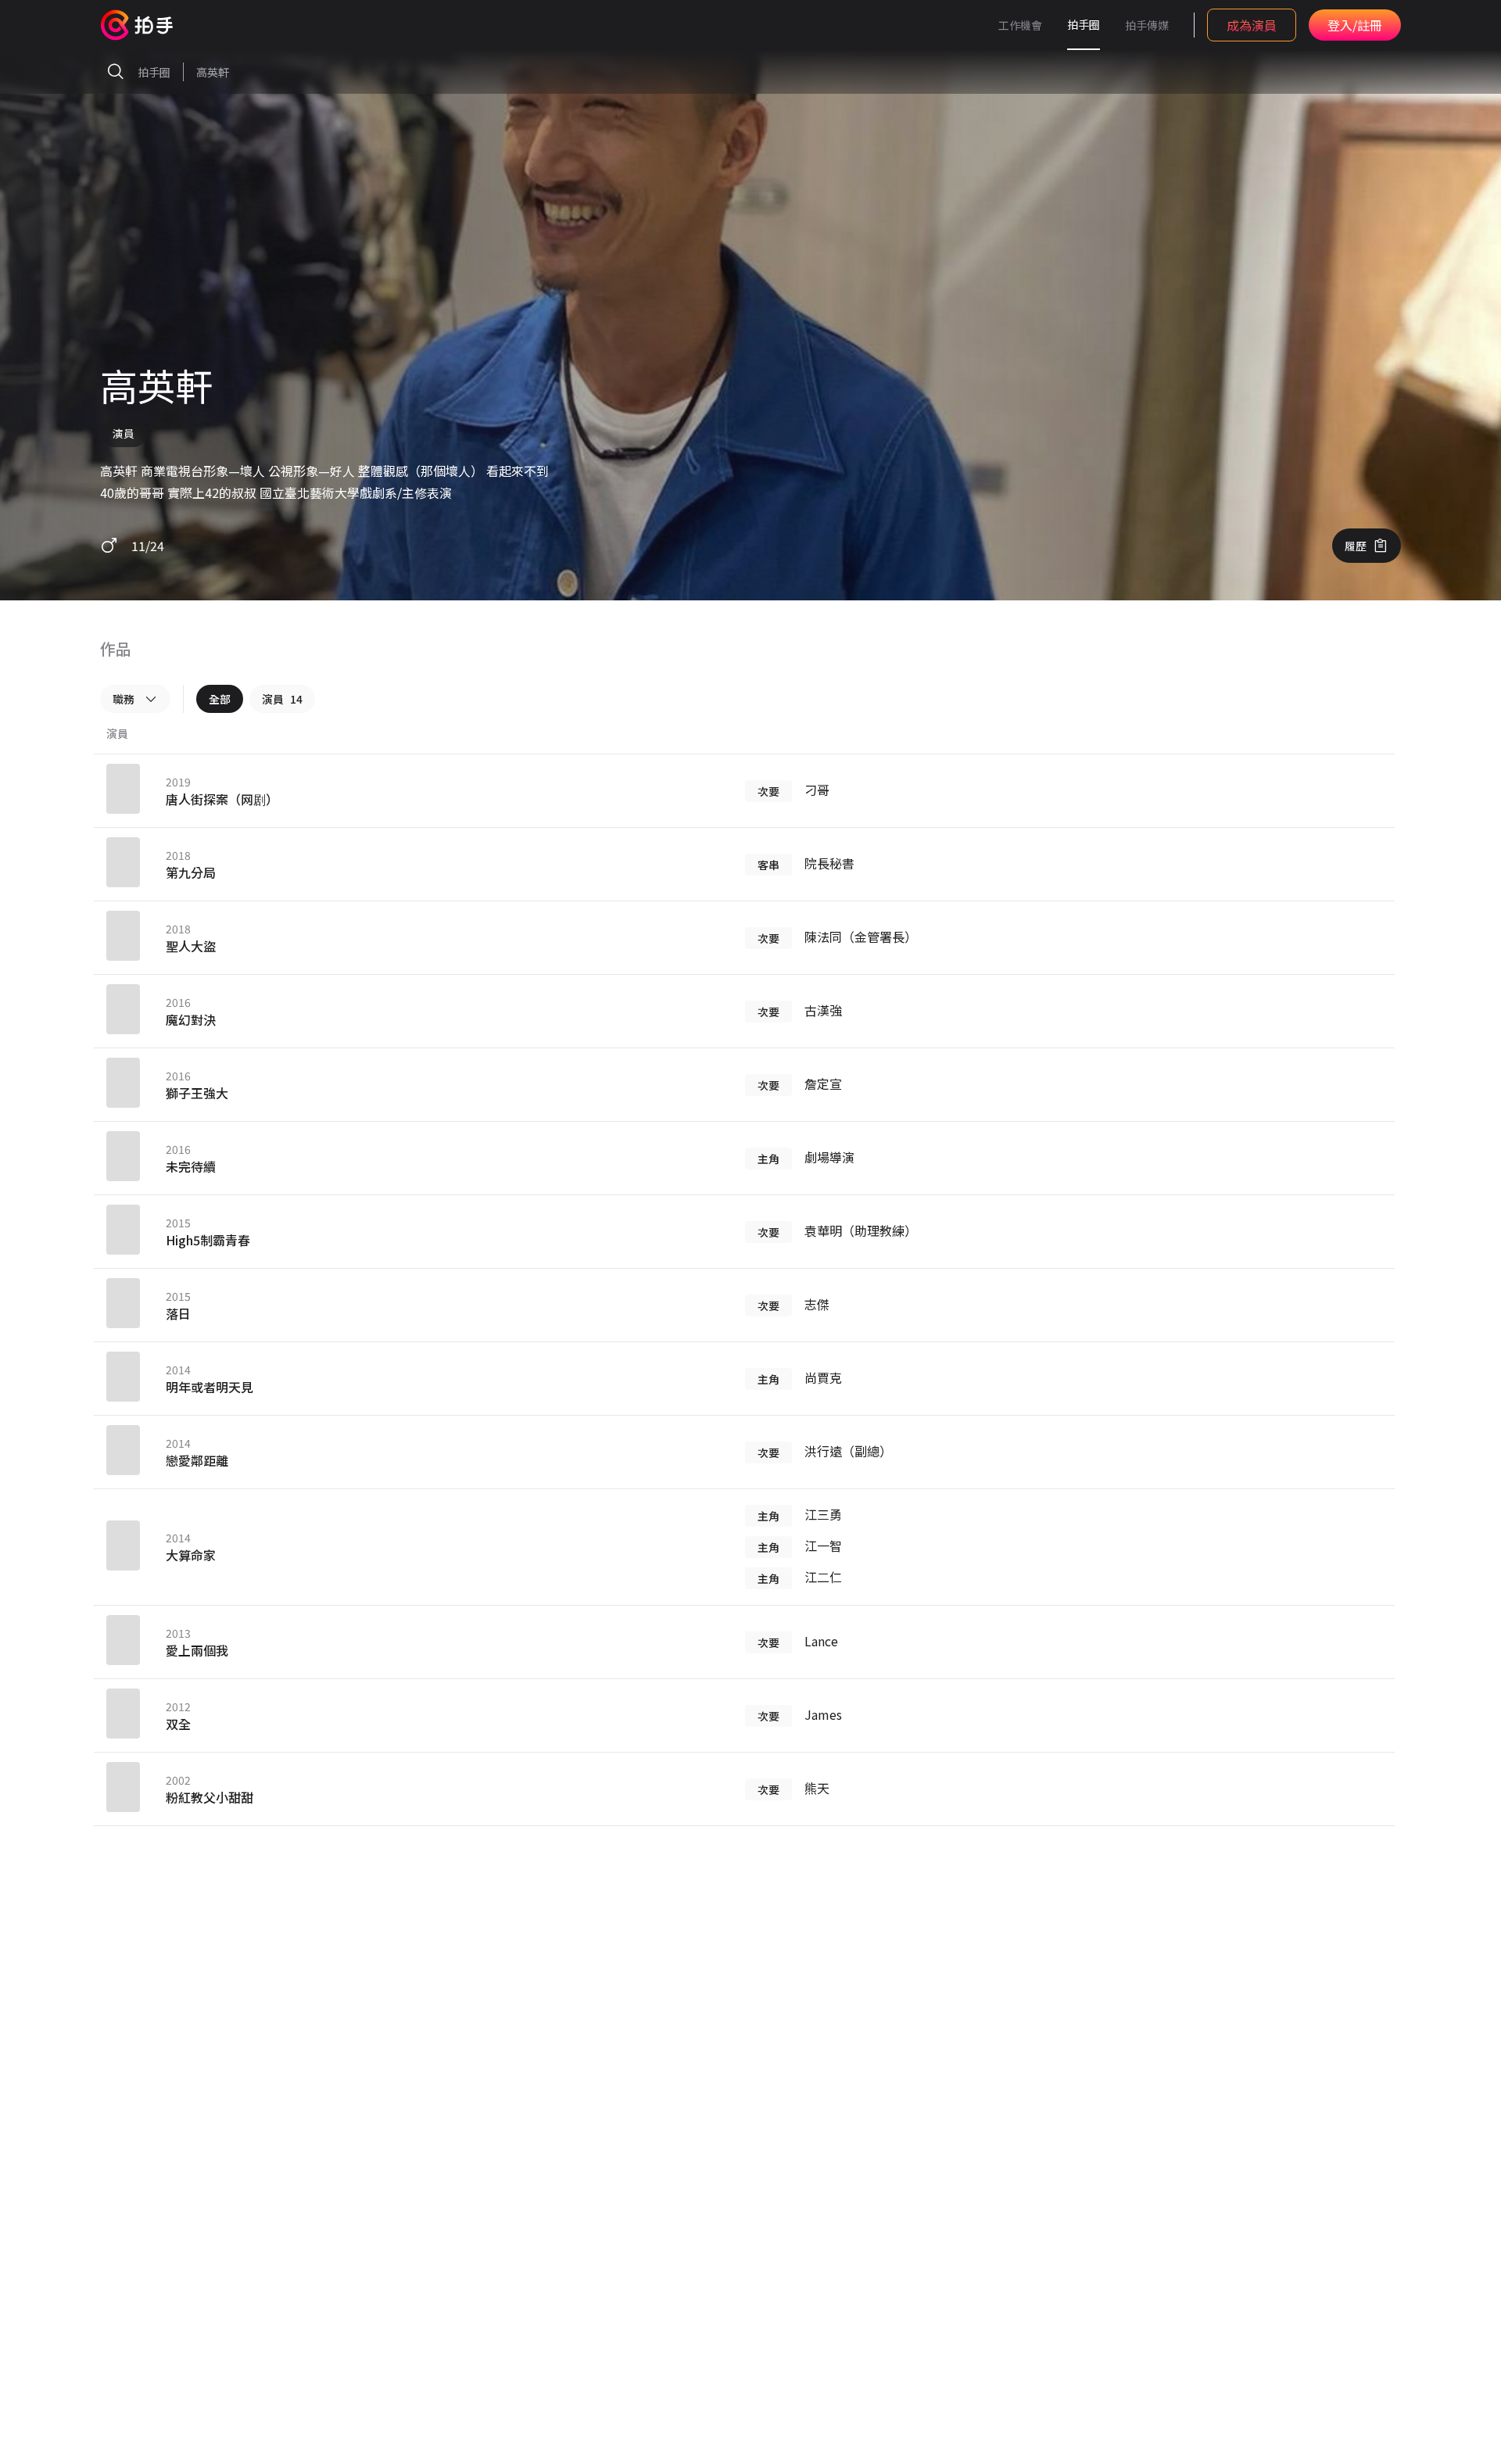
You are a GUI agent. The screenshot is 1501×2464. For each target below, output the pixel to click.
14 (282, 699)
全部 (220, 699)
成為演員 (1252, 25)
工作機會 (1020, 25)
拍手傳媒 (1147, 25)
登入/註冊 (1355, 25)
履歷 (1356, 546)
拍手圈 (1084, 24)
